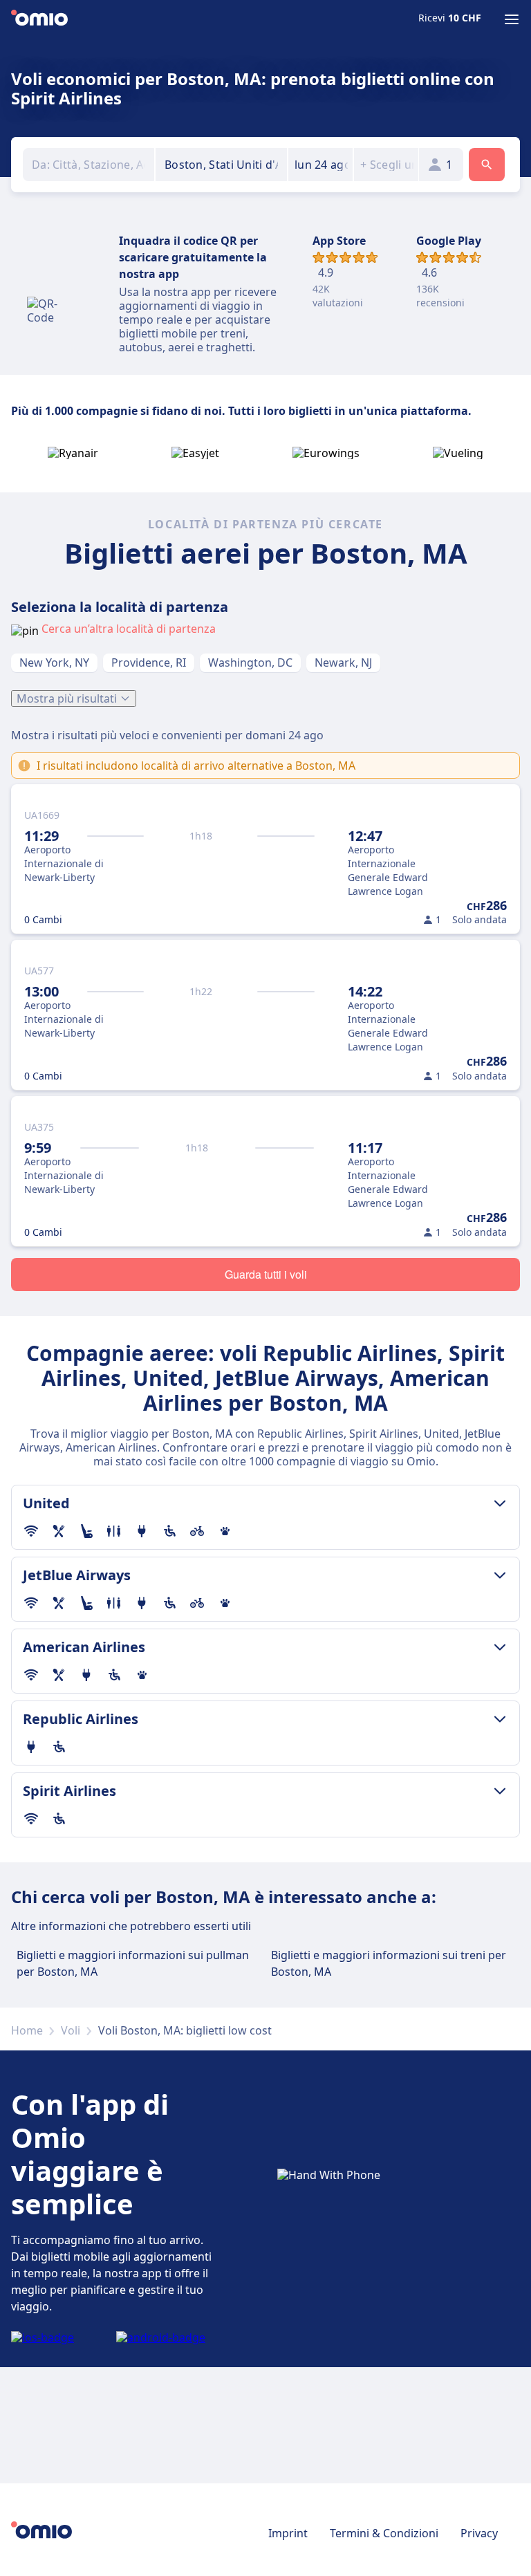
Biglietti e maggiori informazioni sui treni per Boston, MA (389, 1963)
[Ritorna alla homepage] (39, 19)
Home (27, 2030)
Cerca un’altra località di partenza (129, 629)
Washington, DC (250, 662)
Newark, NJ (343, 662)
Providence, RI (149, 662)
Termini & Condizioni (384, 2533)
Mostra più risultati (67, 698)
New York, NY (54, 662)
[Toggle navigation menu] (512, 19)
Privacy (479, 2533)
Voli (71, 2030)
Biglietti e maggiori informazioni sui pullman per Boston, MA (133, 1963)
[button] (320, 165)
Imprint (288, 2533)
